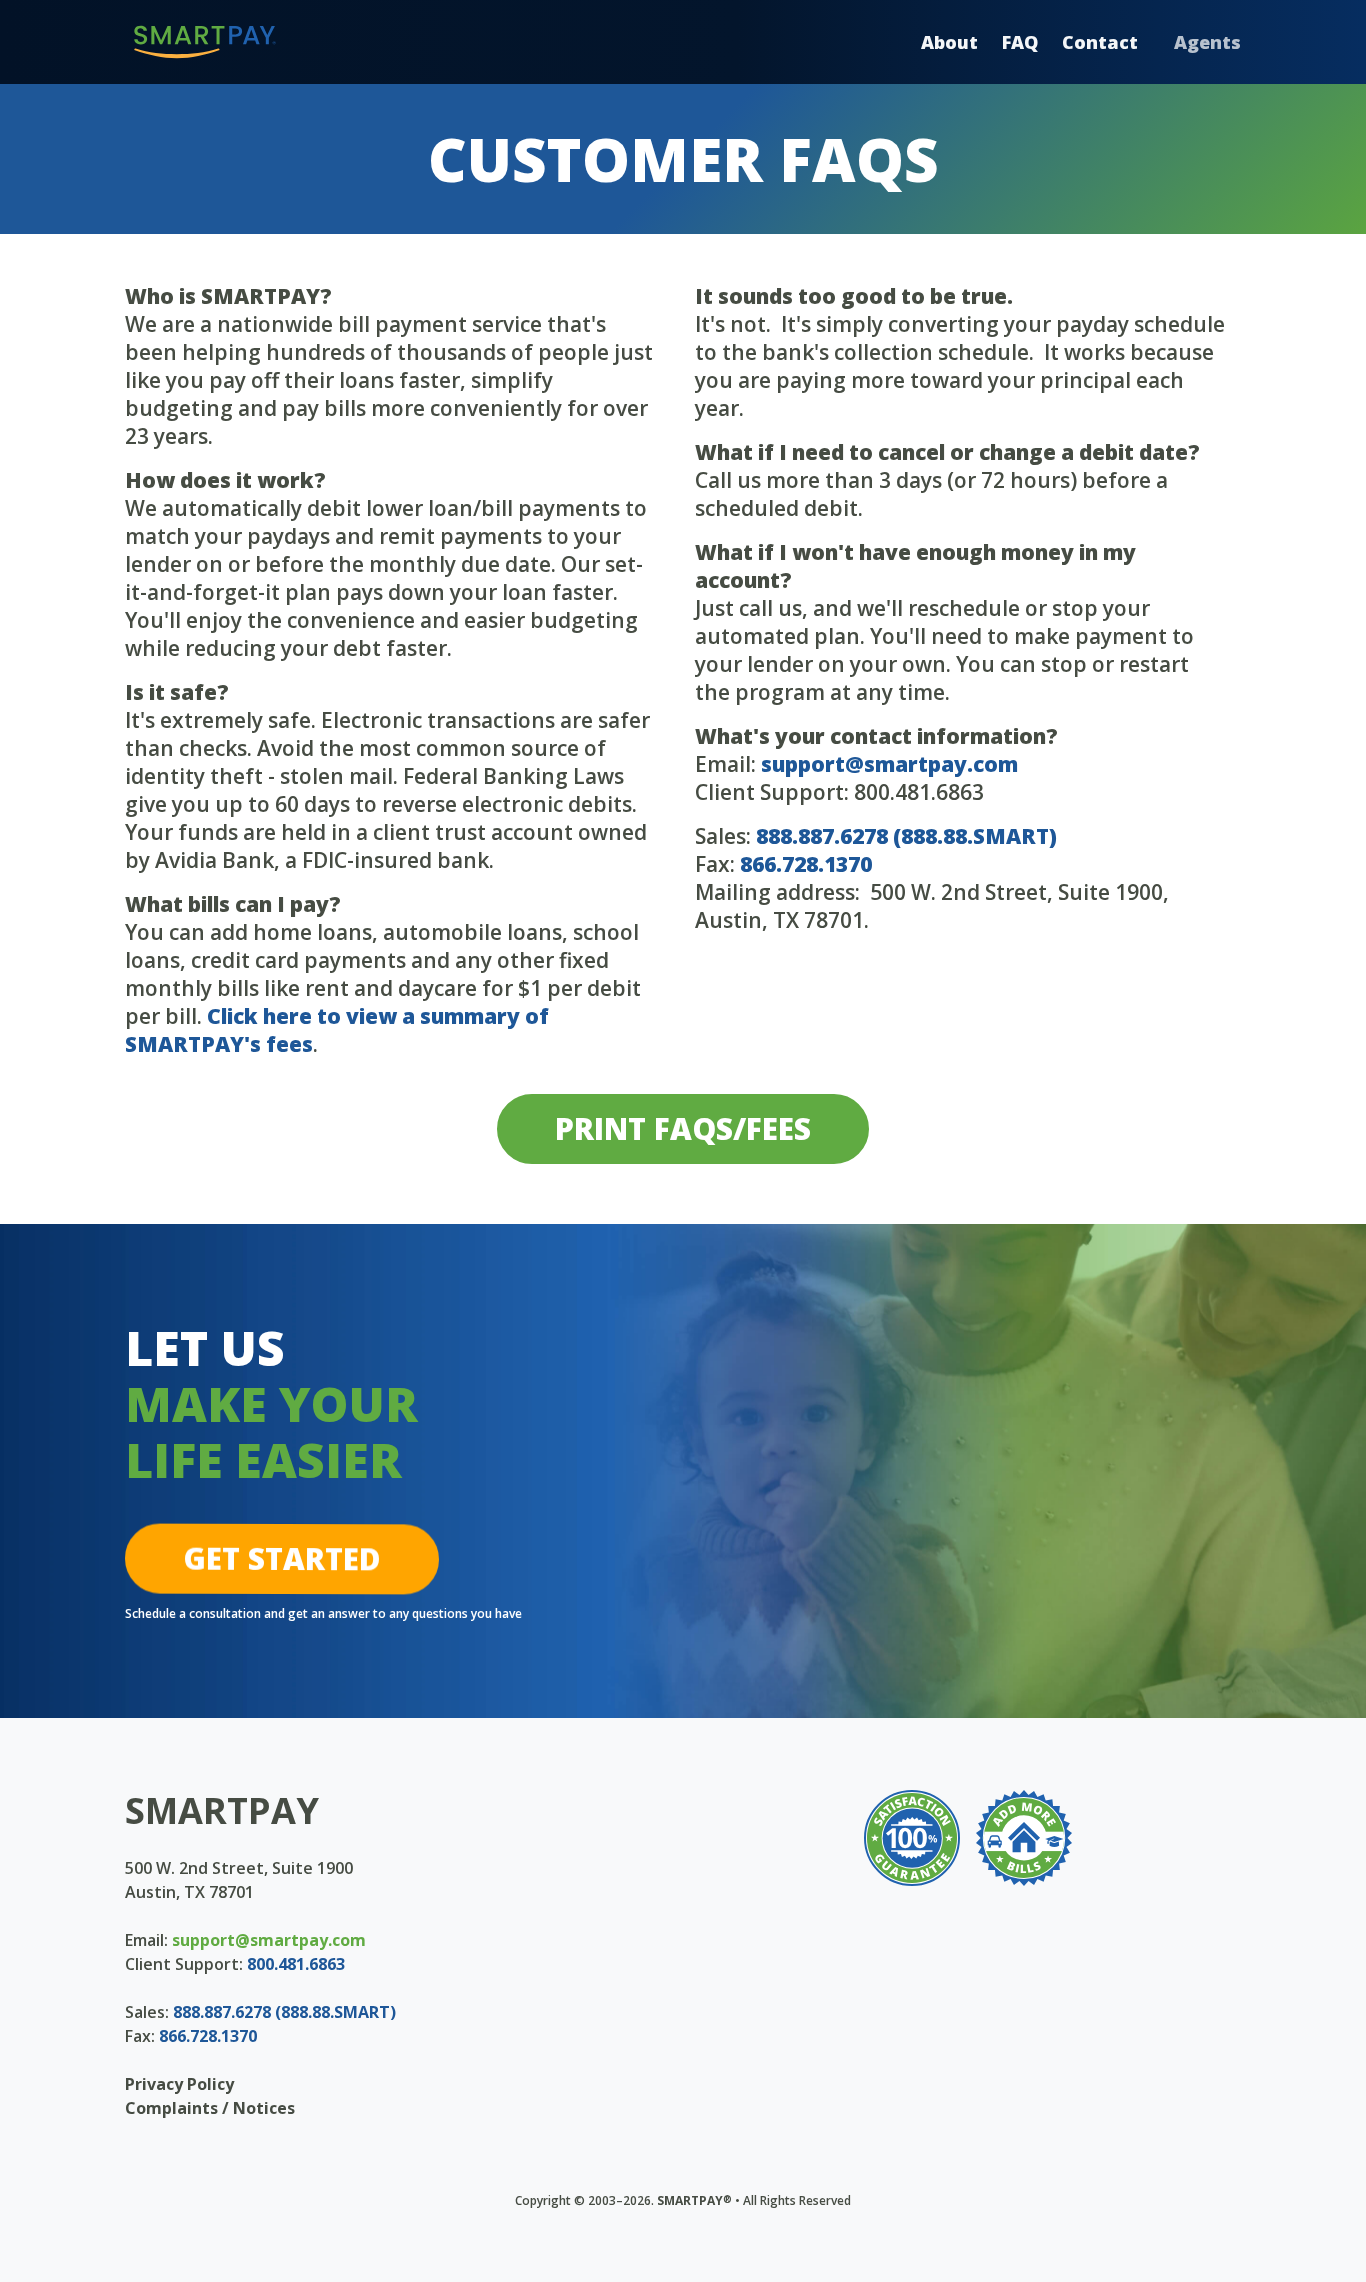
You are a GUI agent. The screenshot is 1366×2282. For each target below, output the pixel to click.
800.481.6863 (296, 1964)
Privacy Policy (179, 2084)
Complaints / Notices (210, 2108)
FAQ (1020, 42)
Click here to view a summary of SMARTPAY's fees (337, 1030)
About (949, 42)
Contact (1100, 42)
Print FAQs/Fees (683, 1128)
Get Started (282, 1558)
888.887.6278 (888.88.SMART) (906, 836)
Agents (1207, 42)
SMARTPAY (222, 1810)
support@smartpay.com (889, 764)
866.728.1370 (806, 864)
